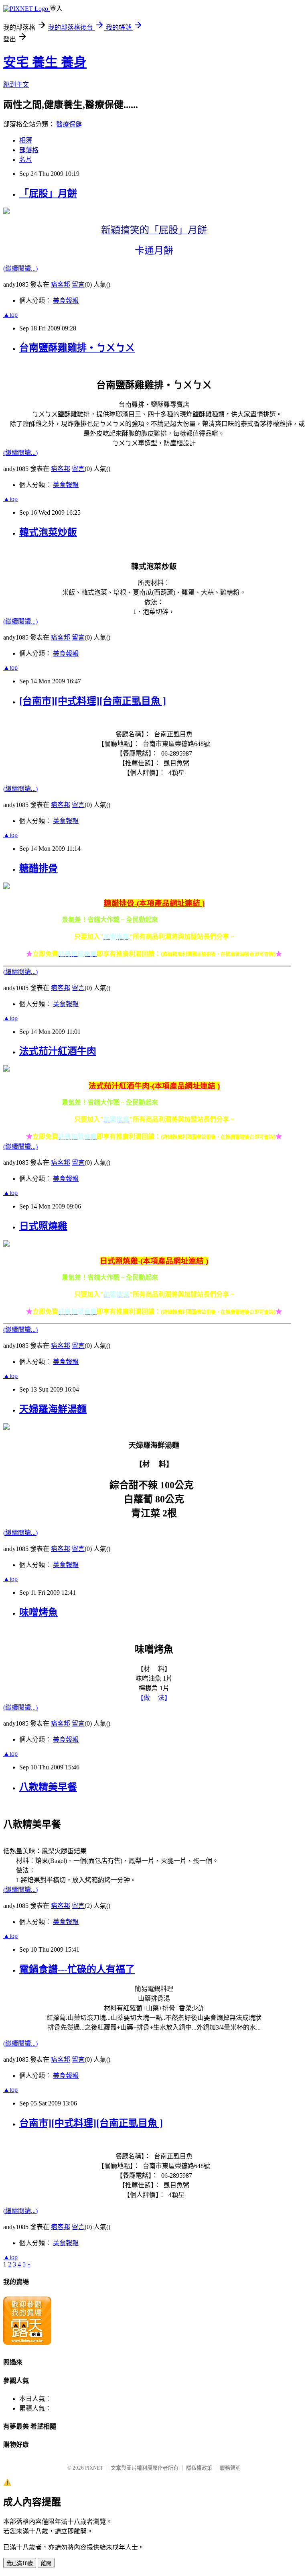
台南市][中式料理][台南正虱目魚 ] (91, 2123)
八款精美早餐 (48, 1787)
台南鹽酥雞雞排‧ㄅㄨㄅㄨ (77, 348)
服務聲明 (230, 2468)
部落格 (29, 150)
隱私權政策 (199, 2468)
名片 (26, 160)
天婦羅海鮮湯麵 (53, 1409)
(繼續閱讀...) (20, 268)
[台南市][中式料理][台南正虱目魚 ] (93, 701)
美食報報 (66, 301)
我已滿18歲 (20, 2563)
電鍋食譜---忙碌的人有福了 (77, 1969)
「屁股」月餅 (48, 194)
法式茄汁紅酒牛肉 (58, 1051)
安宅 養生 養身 (45, 62)
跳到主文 (16, 85)
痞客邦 (61, 284)
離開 (46, 2563)
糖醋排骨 (38, 868)
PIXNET (94, 2468)
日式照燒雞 (43, 1226)
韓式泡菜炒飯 (48, 532)
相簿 (26, 140)
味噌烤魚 (38, 1612)
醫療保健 (69, 124)
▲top (10, 315)
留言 (78, 284)
